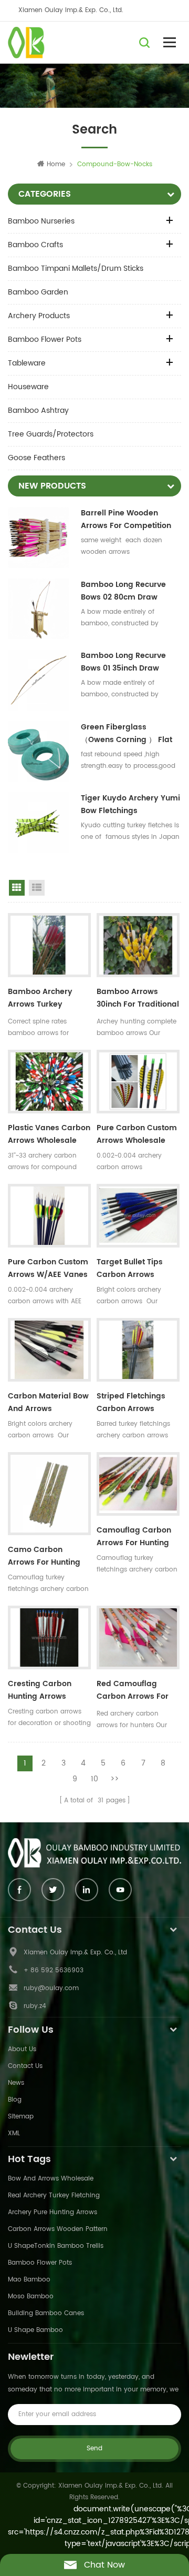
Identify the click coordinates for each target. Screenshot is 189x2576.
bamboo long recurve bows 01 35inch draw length (123, 662)
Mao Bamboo (29, 2280)
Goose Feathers (36, 458)
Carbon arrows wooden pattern (58, 2229)
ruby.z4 (35, 2006)
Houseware (28, 387)
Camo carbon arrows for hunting (44, 1556)
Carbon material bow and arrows (48, 1402)
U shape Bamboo (35, 2330)
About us (22, 2049)
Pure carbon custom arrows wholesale (137, 1134)
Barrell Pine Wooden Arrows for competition (126, 519)
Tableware (27, 363)
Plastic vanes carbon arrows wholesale (49, 1134)
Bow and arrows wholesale (51, 2179)
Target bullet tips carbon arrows (130, 1268)
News (16, 2083)
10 (94, 1779)
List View (37, 888)
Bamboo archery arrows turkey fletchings (40, 999)
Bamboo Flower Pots (45, 339)
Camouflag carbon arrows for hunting (134, 1537)
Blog (15, 2100)
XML (14, 2133)
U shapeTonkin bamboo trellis (56, 2246)
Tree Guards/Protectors (51, 434)
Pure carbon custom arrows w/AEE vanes (48, 1268)
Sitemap (21, 2117)
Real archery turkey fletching (54, 2195)
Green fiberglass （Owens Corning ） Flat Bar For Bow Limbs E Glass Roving (131, 734)
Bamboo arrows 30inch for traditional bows (138, 999)
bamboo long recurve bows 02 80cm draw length (123, 591)
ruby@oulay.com (51, 1988)
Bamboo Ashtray (38, 410)
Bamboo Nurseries (41, 221)
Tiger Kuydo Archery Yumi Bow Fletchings (130, 804)
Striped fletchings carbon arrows (131, 1402)
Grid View (17, 888)
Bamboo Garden (38, 292)
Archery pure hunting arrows (52, 2212)
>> (114, 1779)
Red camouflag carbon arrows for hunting (133, 1691)
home (56, 164)
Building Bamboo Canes (46, 2313)
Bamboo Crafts (35, 245)
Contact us (25, 2066)
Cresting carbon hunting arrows (40, 1690)
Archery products (39, 316)
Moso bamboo (31, 2296)
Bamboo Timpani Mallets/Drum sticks (76, 268)
